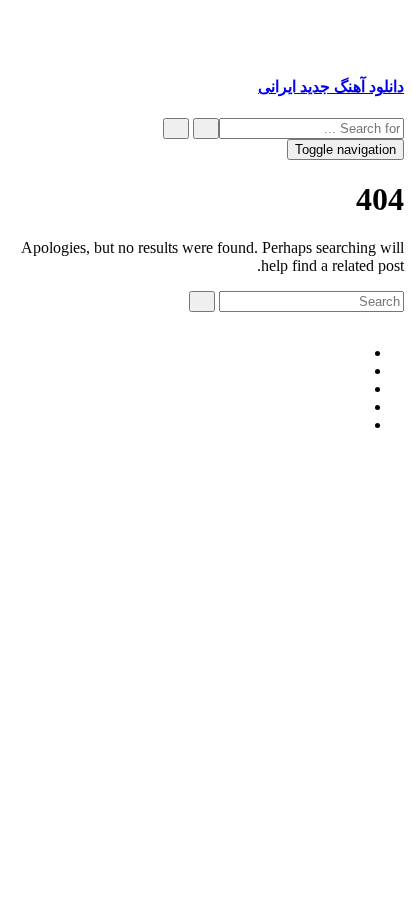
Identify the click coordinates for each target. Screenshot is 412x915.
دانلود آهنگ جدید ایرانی (331, 86)
